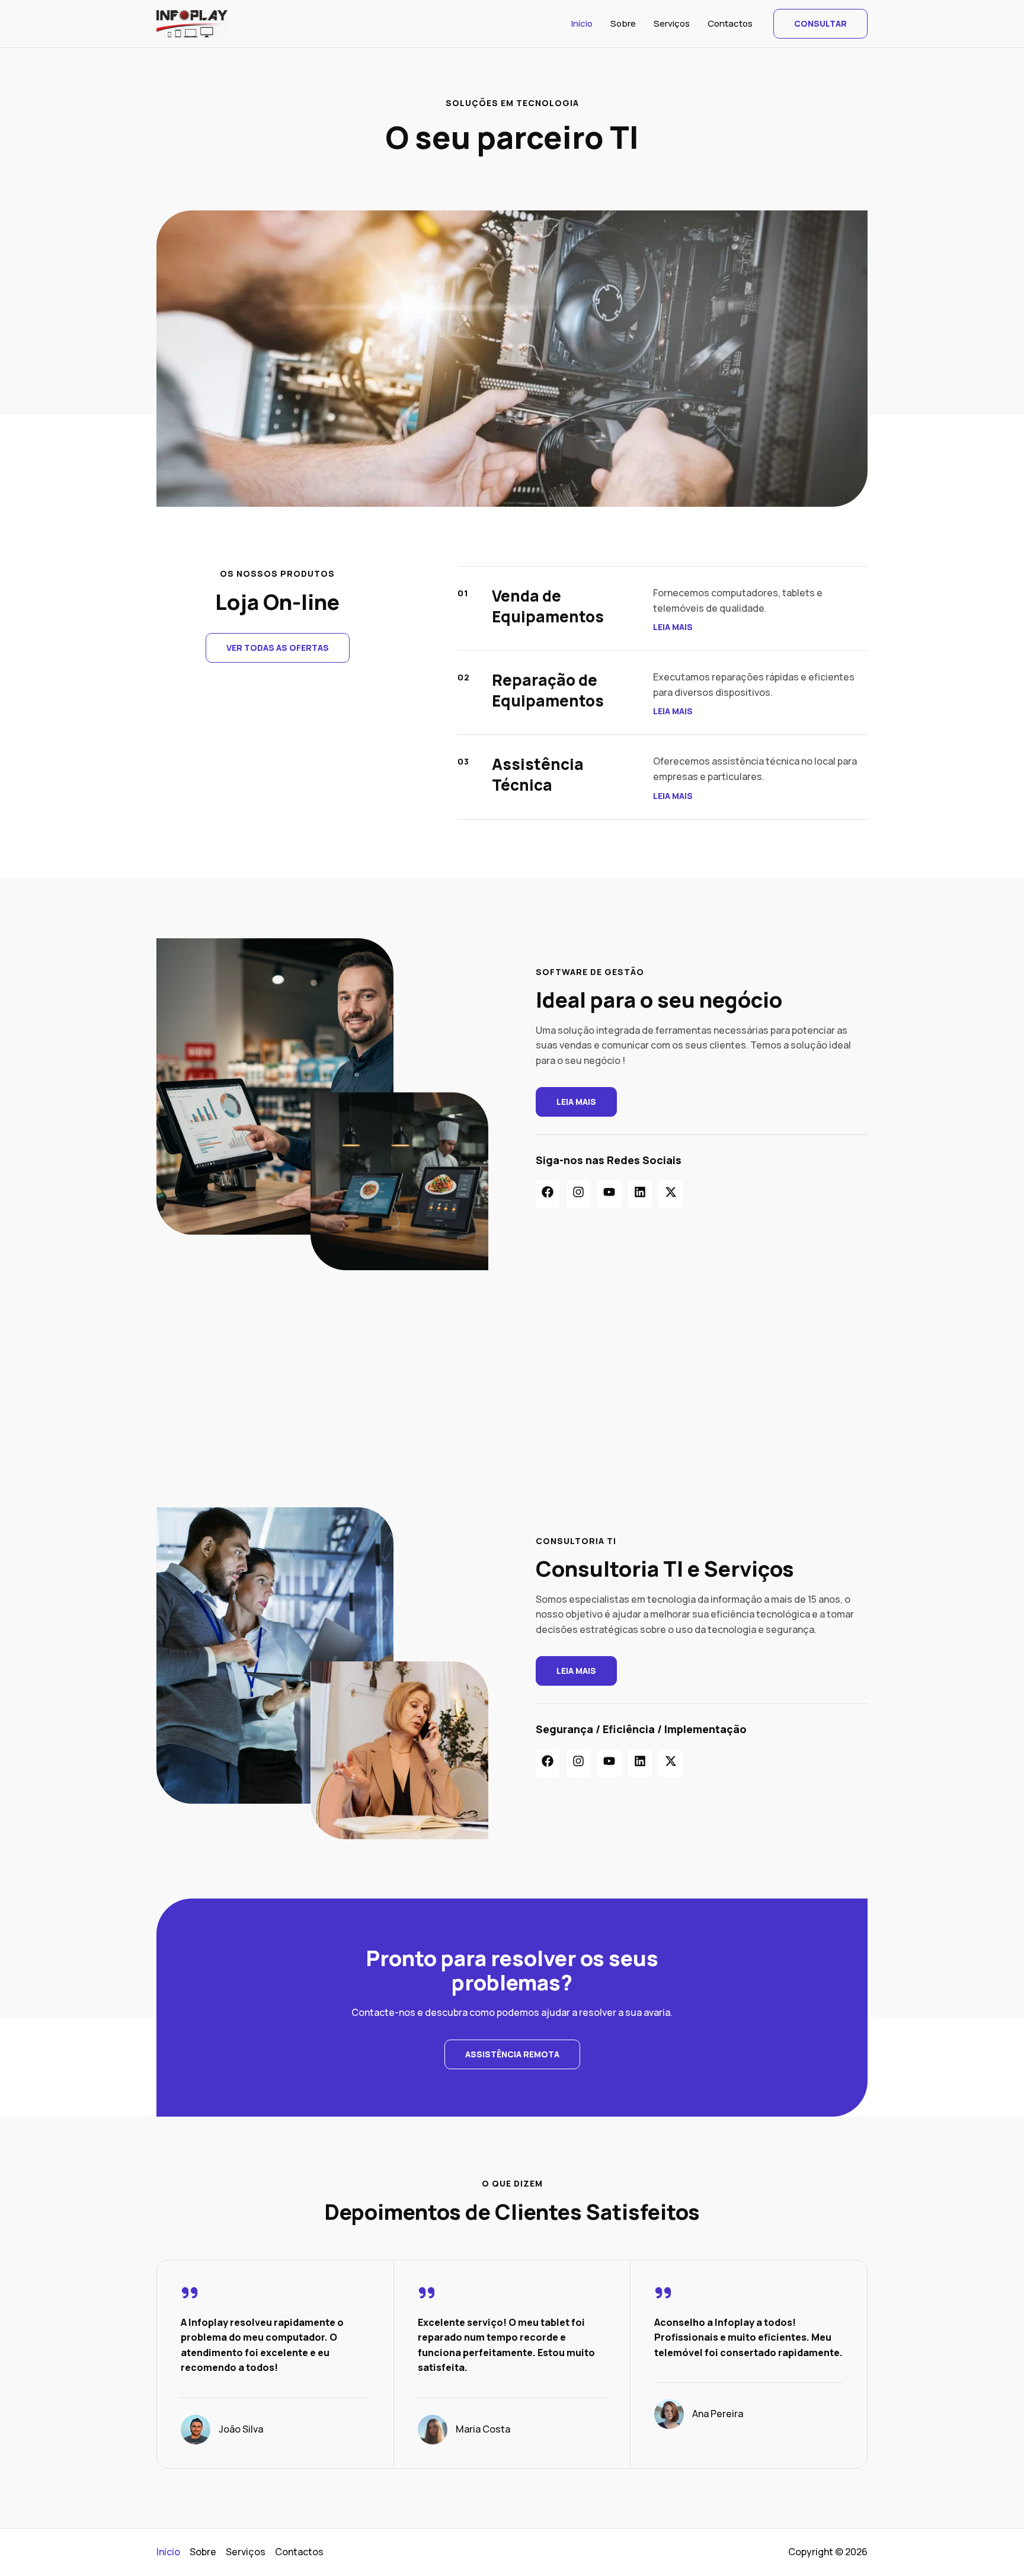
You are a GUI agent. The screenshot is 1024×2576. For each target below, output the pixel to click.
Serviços (672, 23)
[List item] (548, 1194)
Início (582, 23)
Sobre (623, 23)
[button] (820, 24)
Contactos (730, 23)
